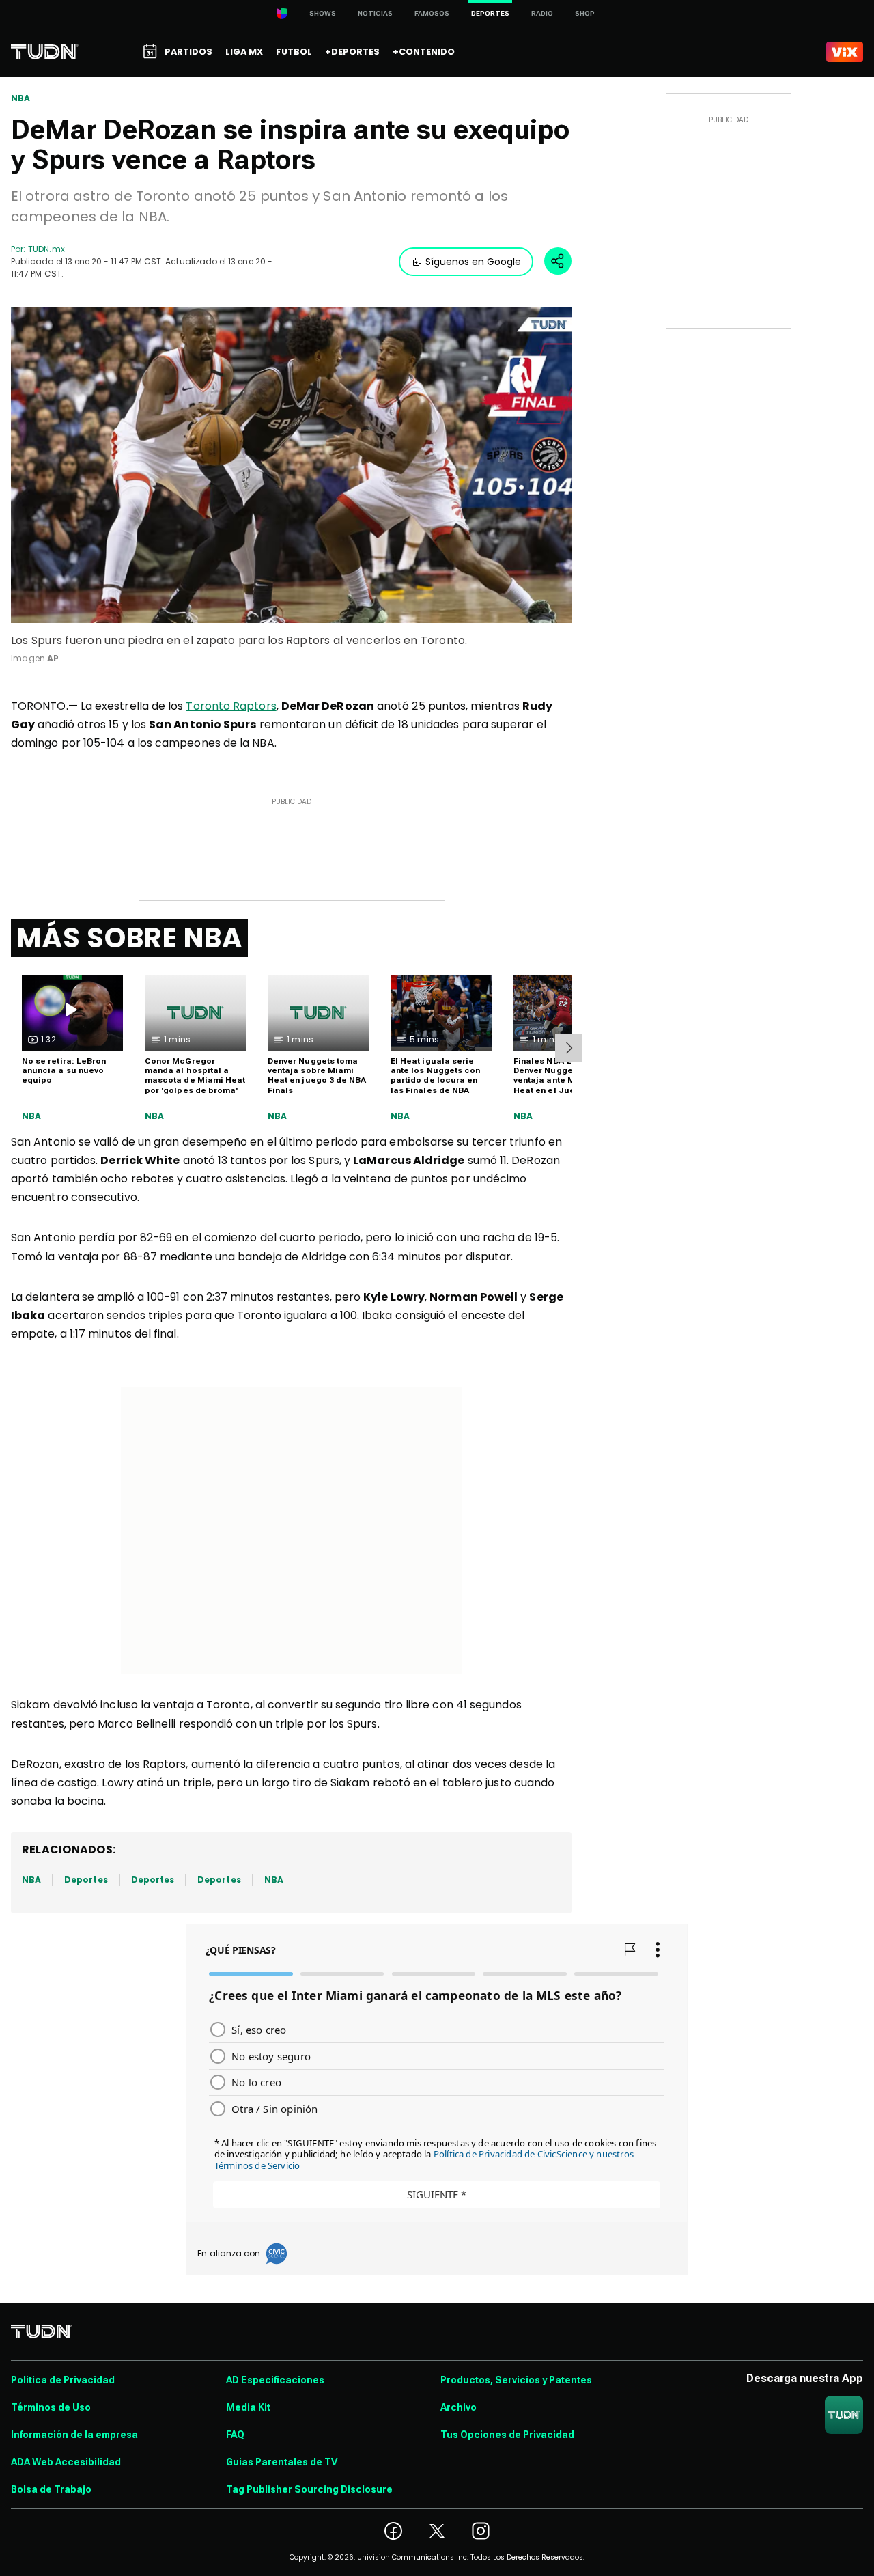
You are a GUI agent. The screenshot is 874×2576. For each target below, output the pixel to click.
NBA (21, 98)
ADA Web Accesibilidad (66, 2462)
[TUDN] (45, 52)
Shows (323, 13)
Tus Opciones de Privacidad (507, 2435)
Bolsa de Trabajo (51, 2489)
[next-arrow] (569, 1048)
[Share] (558, 261)
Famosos (432, 13)
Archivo (459, 2407)
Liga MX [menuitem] (244, 52)
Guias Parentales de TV (282, 2462)
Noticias (375, 13)
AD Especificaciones (275, 2380)
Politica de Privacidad (63, 2380)
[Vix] (845, 52)
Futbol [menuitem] (294, 52)
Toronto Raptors (231, 706)
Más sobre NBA (129, 938)
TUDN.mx (46, 249)
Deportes (86, 1880)
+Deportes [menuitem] (352, 52)
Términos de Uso (51, 2407)
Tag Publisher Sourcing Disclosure (309, 2489)
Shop (585, 13)
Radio (542, 13)
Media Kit (248, 2407)
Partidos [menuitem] (188, 52)
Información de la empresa (74, 2435)
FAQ (235, 2435)
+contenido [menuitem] (424, 52)
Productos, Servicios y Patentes (516, 2380)
